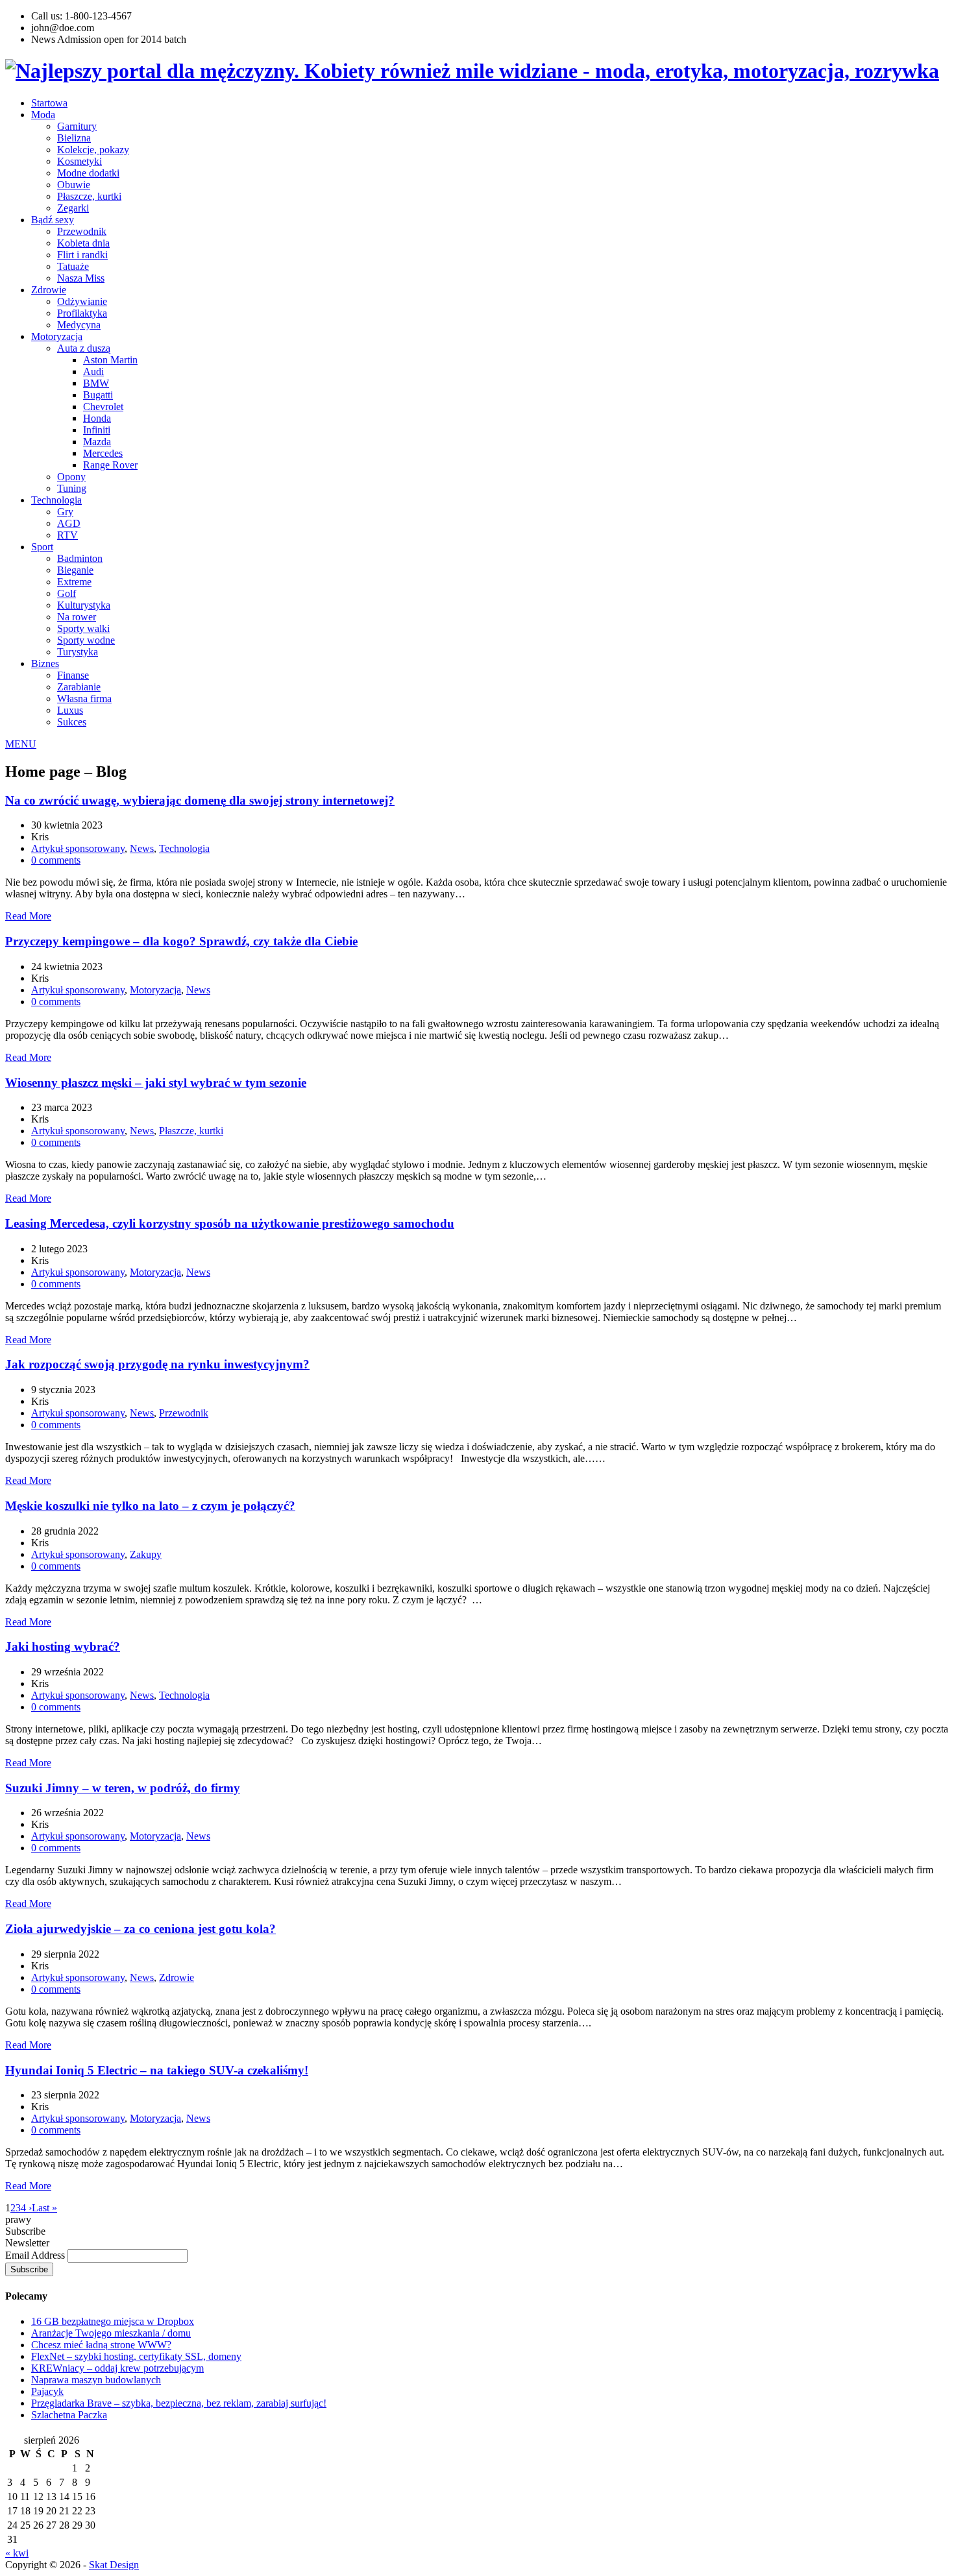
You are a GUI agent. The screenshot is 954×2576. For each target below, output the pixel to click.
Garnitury (77, 126)
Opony (71, 477)
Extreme (74, 582)
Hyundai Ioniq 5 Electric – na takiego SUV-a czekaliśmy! (157, 2070)
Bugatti (98, 395)
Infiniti (97, 430)
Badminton (80, 558)
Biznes (45, 663)
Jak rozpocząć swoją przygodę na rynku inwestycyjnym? (157, 1364)
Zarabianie (79, 687)
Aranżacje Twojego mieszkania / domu (111, 2333)
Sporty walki (83, 628)
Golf (67, 593)
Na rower (77, 617)
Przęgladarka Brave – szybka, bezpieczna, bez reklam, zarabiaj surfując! (179, 2403)
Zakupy (146, 1554)
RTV (67, 535)
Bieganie (75, 570)
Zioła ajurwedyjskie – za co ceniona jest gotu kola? (141, 1929)
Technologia (56, 500)
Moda (43, 115)
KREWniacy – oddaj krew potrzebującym (117, 2368)
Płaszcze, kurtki (89, 196)
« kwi (17, 2553)
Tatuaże (73, 266)
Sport (42, 547)
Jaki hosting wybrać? (63, 1646)
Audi (93, 371)
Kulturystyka (84, 605)
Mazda (97, 442)
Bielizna (74, 138)
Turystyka (78, 652)
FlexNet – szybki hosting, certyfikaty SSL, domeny (136, 2356)
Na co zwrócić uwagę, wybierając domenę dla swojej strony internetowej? (200, 800)
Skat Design (114, 2565)
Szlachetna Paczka (69, 2415)
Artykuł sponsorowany (78, 848)
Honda (97, 418)
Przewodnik (82, 231)
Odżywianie (82, 301)
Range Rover (110, 465)
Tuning (72, 488)
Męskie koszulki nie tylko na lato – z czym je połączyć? (150, 1506)
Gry (65, 512)
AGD (69, 523)
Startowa (49, 103)
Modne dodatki (88, 173)
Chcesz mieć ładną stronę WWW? (101, 2345)
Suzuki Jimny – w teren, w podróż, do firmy (123, 1788)
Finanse (73, 675)
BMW (96, 383)
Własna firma (84, 699)
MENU (21, 744)
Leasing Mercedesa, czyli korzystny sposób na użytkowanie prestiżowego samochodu (230, 1223)
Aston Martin (110, 360)
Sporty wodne (86, 640)
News (142, 848)
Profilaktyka (82, 313)
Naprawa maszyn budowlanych (96, 2380)
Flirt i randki (82, 255)
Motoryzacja (57, 336)
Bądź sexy (53, 220)
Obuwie (74, 185)
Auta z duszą (84, 348)
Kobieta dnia (83, 243)
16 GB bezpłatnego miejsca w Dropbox (113, 2321)
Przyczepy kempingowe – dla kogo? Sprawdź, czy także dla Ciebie (181, 941)
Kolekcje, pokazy (93, 150)
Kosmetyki (79, 161)
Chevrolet (103, 407)
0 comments (56, 860)
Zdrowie (49, 290)
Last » (44, 2208)
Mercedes (103, 453)
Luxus (70, 710)
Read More (28, 916)
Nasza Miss (81, 278)
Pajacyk (47, 2391)
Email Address (36, 2255)
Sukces (72, 722)
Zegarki (73, 208)
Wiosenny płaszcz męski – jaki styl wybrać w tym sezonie (156, 1083)
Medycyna (79, 325)
